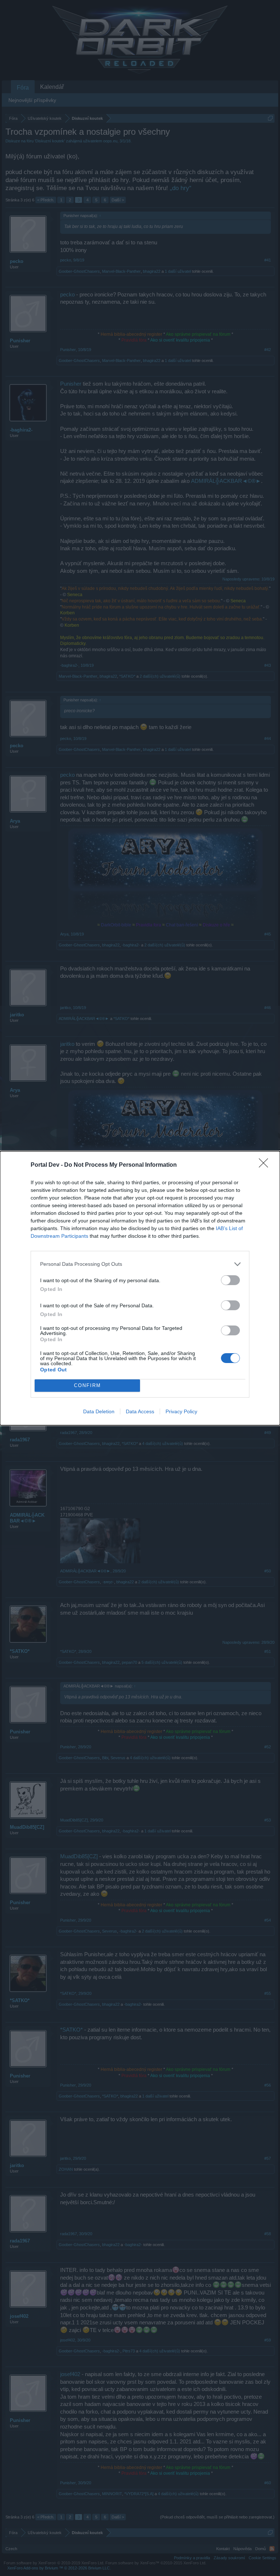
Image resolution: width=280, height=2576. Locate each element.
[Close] (266, 1165)
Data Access (140, 1411)
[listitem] (140, 1264)
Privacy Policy (181, 1411)
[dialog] (140, 1288)
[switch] (230, 1280)
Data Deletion (99, 1411)
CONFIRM (87, 1385)
